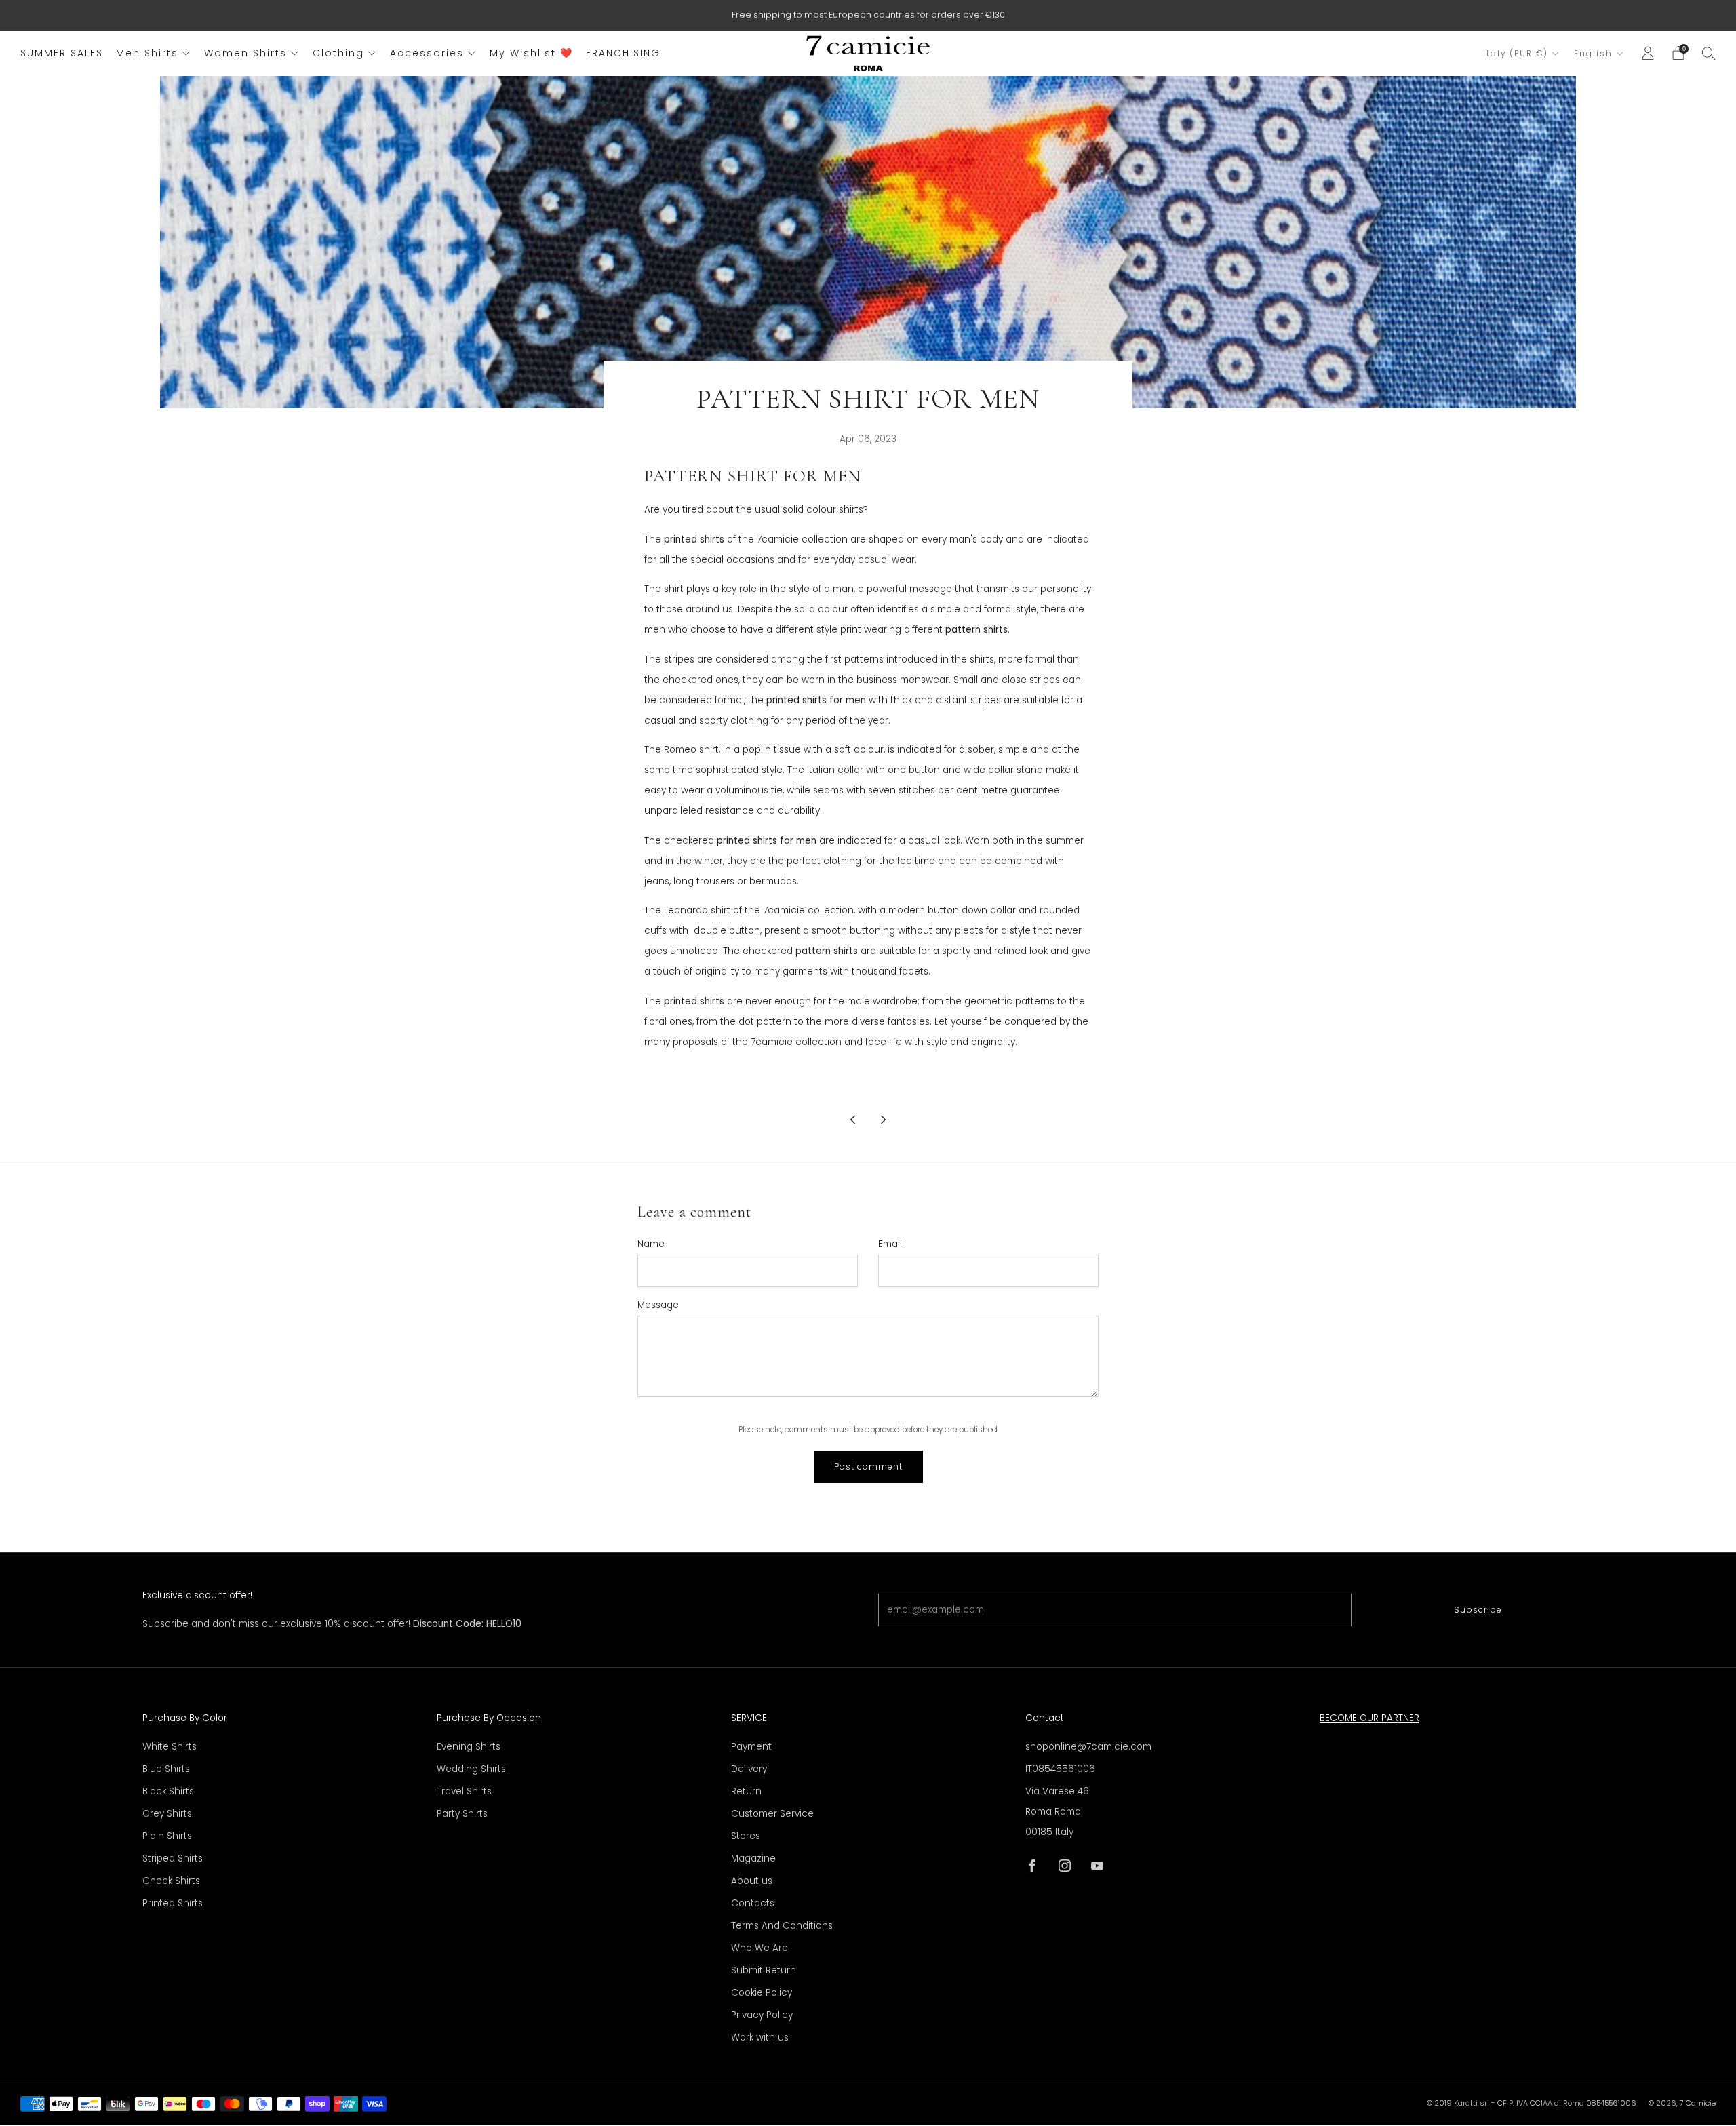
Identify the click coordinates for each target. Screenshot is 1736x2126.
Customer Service (772, 1814)
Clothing (338, 53)
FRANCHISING (623, 53)
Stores (746, 1836)
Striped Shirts (173, 1858)
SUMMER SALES (62, 53)
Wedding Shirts (471, 1769)
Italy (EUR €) (1516, 54)
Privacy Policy (762, 2015)
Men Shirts (147, 53)
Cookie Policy (762, 1993)
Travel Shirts (464, 1791)
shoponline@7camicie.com (1088, 1747)
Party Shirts (462, 1814)
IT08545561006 (1060, 1769)
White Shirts (170, 1747)
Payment (751, 1747)
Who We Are (759, 1948)
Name (651, 1244)
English (1593, 54)
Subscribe (1478, 1610)
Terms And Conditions (782, 1926)
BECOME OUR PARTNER (1369, 1718)
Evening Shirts (469, 1747)
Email (890, 1244)
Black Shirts (168, 1791)
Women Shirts (245, 53)
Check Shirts (171, 1881)
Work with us (760, 2038)
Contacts (753, 1903)
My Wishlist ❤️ (531, 53)
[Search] (1709, 53)
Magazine (753, 1858)
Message (658, 1305)
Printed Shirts (173, 1903)
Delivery (749, 1769)
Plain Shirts (167, 1836)
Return (746, 1791)
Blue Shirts (166, 1769)
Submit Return (764, 1970)
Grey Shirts (167, 1814)
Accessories (427, 53)
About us (752, 1881)
